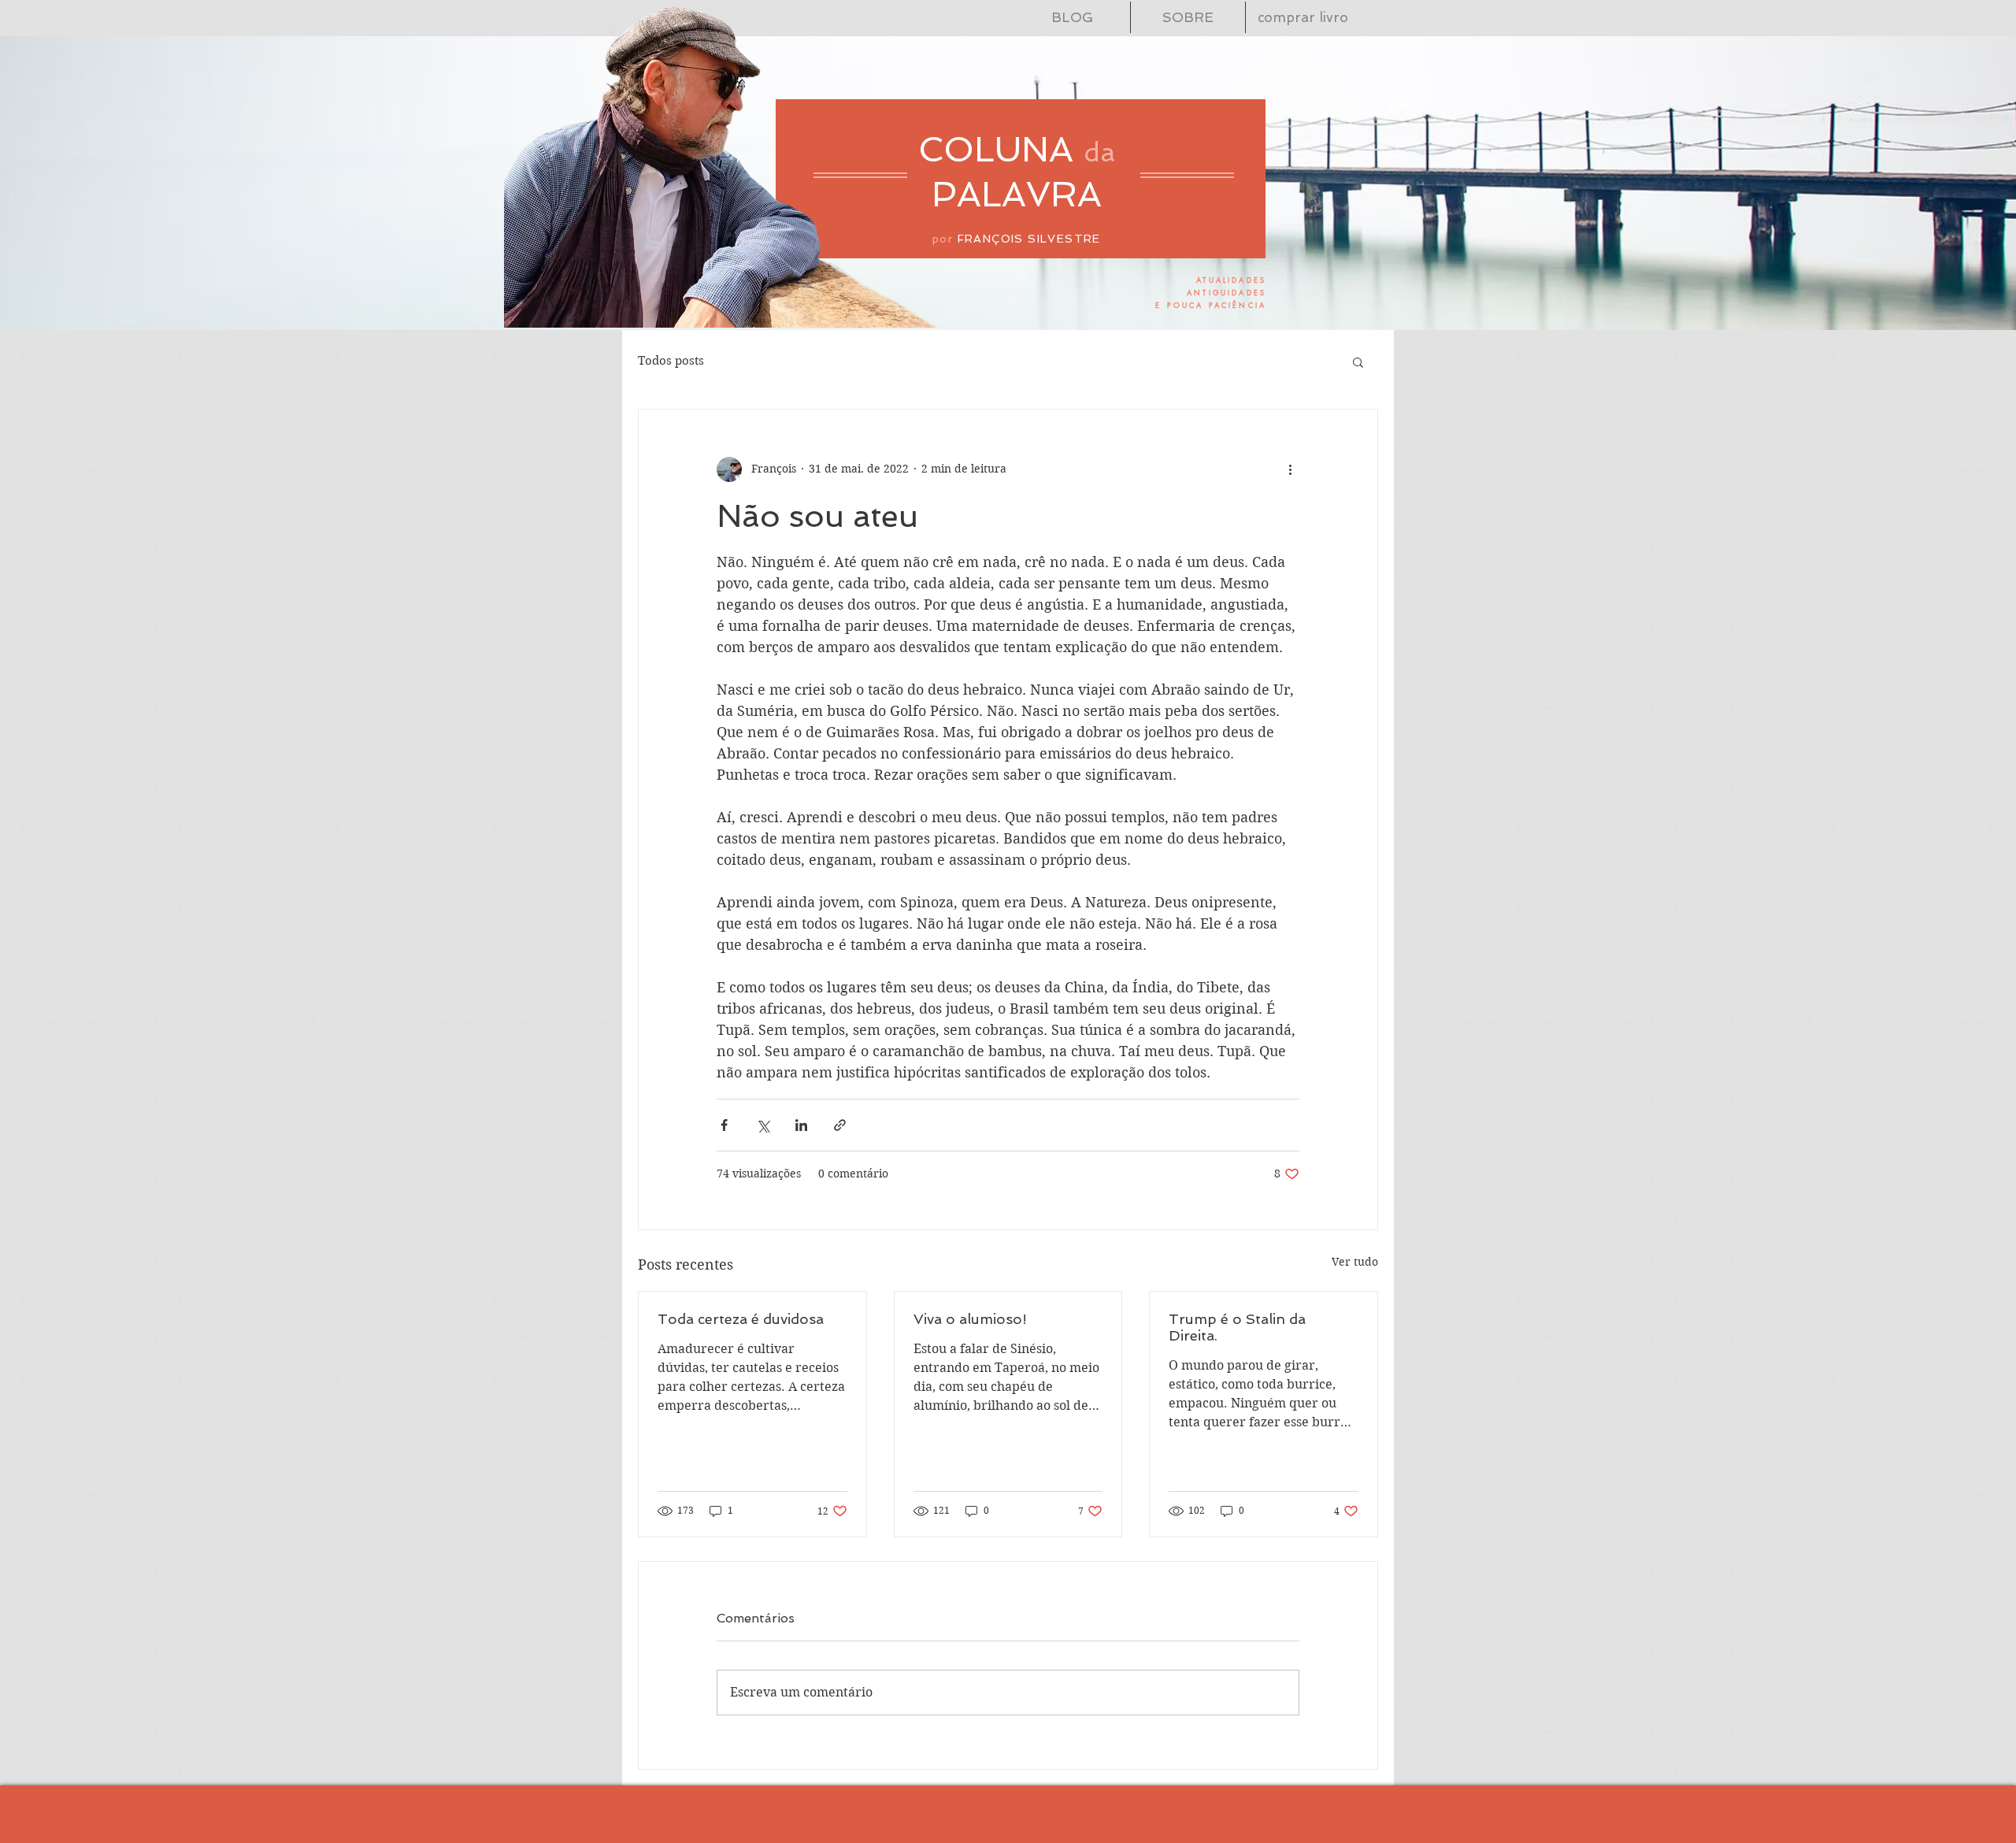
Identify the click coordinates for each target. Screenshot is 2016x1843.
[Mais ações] (1290, 469)
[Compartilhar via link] (840, 1125)
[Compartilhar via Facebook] (724, 1125)
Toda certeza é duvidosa (741, 1319)
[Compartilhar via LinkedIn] (801, 1125)
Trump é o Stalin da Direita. (1237, 1327)
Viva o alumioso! (970, 1319)
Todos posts (671, 361)
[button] (1358, 362)
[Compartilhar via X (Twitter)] (763, 1125)
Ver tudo (1355, 1262)
